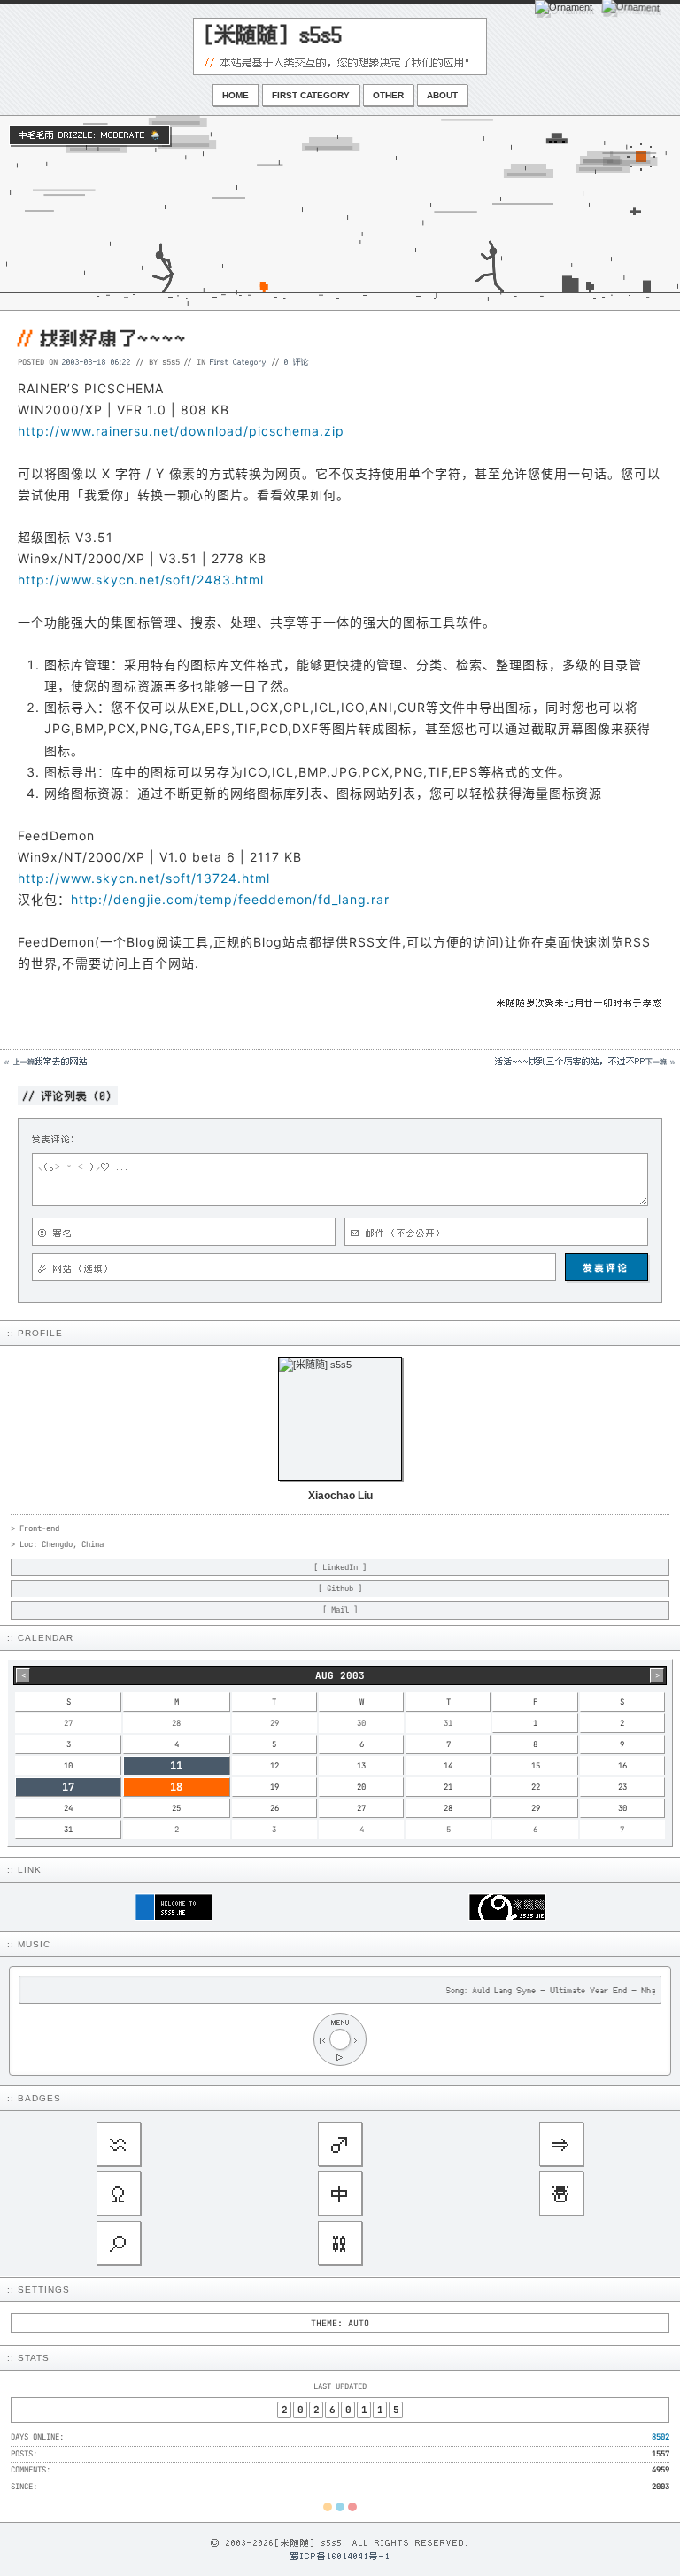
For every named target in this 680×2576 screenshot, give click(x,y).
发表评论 (607, 1267)
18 (176, 1787)
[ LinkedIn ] (340, 1567)
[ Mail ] (340, 1610)
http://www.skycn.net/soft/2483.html (141, 580)
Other (388, 95)
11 (176, 1766)
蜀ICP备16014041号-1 (340, 2556)
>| (358, 2040)
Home (236, 95)
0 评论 (297, 361)
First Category (311, 95)
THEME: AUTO (340, 2323)
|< (322, 2040)
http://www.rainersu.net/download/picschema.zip (181, 431)
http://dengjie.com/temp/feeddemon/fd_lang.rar (230, 899)
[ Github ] (340, 1589)
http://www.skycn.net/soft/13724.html (144, 878)
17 (68, 1787)
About (442, 95)
